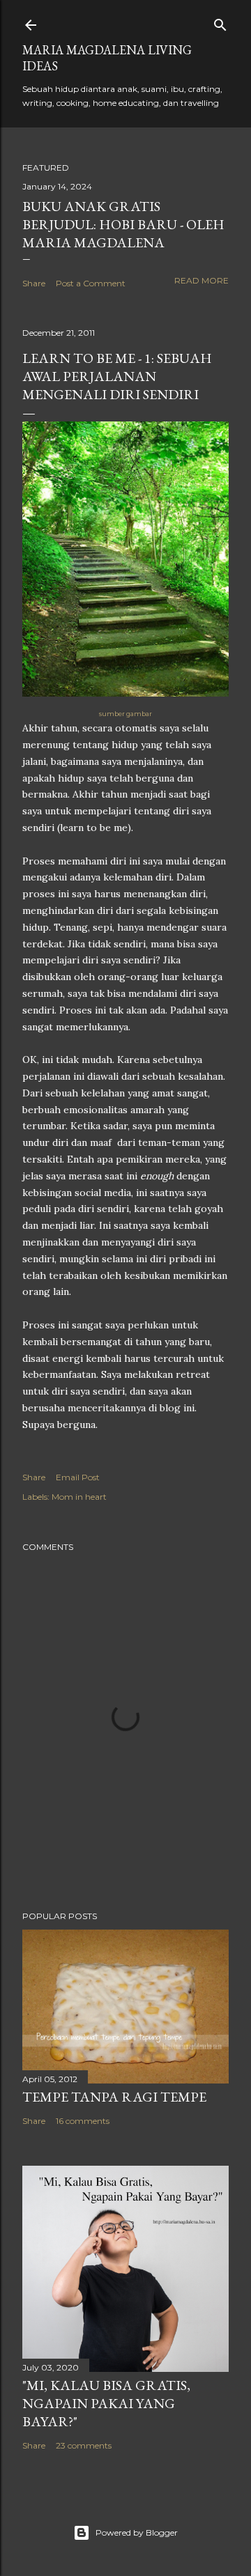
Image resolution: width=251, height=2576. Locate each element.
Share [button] (34, 283)
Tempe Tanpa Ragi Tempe (114, 2097)
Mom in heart (79, 1497)
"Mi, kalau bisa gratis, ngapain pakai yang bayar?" (106, 2403)
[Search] (220, 22)
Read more (201, 280)
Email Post (78, 1477)
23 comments (84, 2445)
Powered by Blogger (137, 2532)
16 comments (83, 2121)
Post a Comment (91, 283)
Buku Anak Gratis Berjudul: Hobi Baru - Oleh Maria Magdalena (123, 224)
